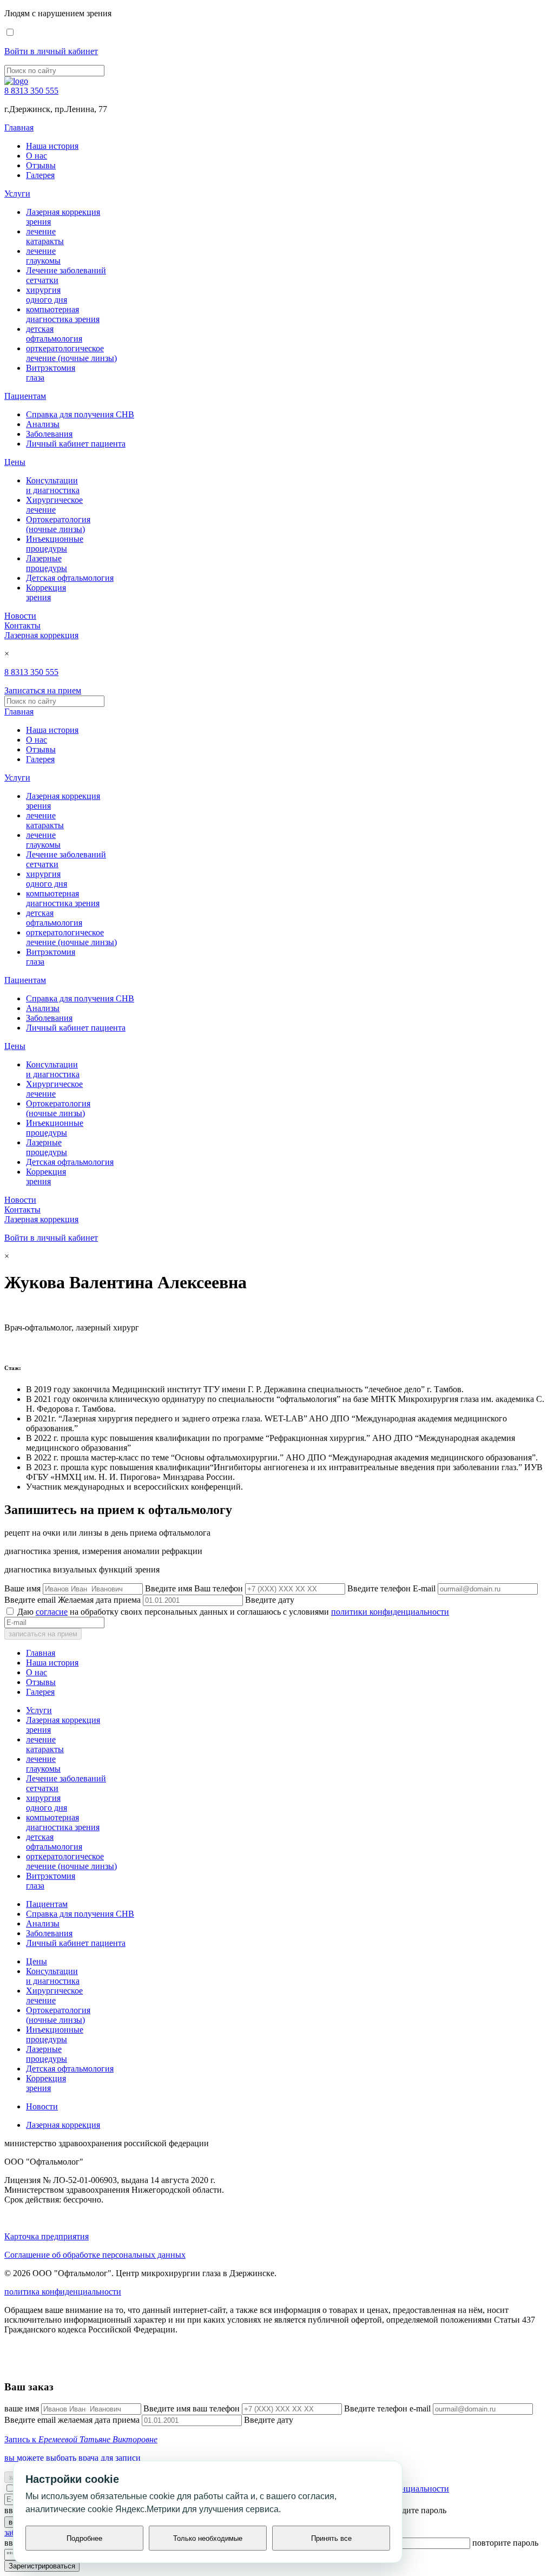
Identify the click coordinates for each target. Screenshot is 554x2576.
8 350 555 (31, 91)
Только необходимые (208, 2538)
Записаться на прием (43, 690)
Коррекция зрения (46, 592)
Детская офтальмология (70, 578)
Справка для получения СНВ (80, 414)
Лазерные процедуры (47, 563)
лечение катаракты (45, 236)
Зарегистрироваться (42, 2566)
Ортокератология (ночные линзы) (58, 524)
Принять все (331, 2538)
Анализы (43, 424)
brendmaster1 (27, 2366)
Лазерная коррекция (41, 635)
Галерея (40, 175)
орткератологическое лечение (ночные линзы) (71, 353)
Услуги (17, 194)
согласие (52, 1612)
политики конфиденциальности (390, 1612)
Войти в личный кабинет (51, 51)
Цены (15, 462)
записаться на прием (43, 1634)
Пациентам (25, 396)
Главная (19, 127)
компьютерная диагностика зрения (63, 314)
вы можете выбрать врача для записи (72, 2458)
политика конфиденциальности (63, 2292)
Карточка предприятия (47, 2236)
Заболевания (49, 434)
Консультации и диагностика (53, 485)
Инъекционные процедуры (55, 544)
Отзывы (41, 165)
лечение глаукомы (43, 256)
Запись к (81, 2439)
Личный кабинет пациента (76, 444)
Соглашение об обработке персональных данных (95, 2255)
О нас (37, 156)
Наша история (52, 146)
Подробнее (84, 2538)
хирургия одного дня (47, 295)
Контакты (22, 625)
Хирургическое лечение (54, 505)
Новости (20, 616)
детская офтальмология (54, 334)
